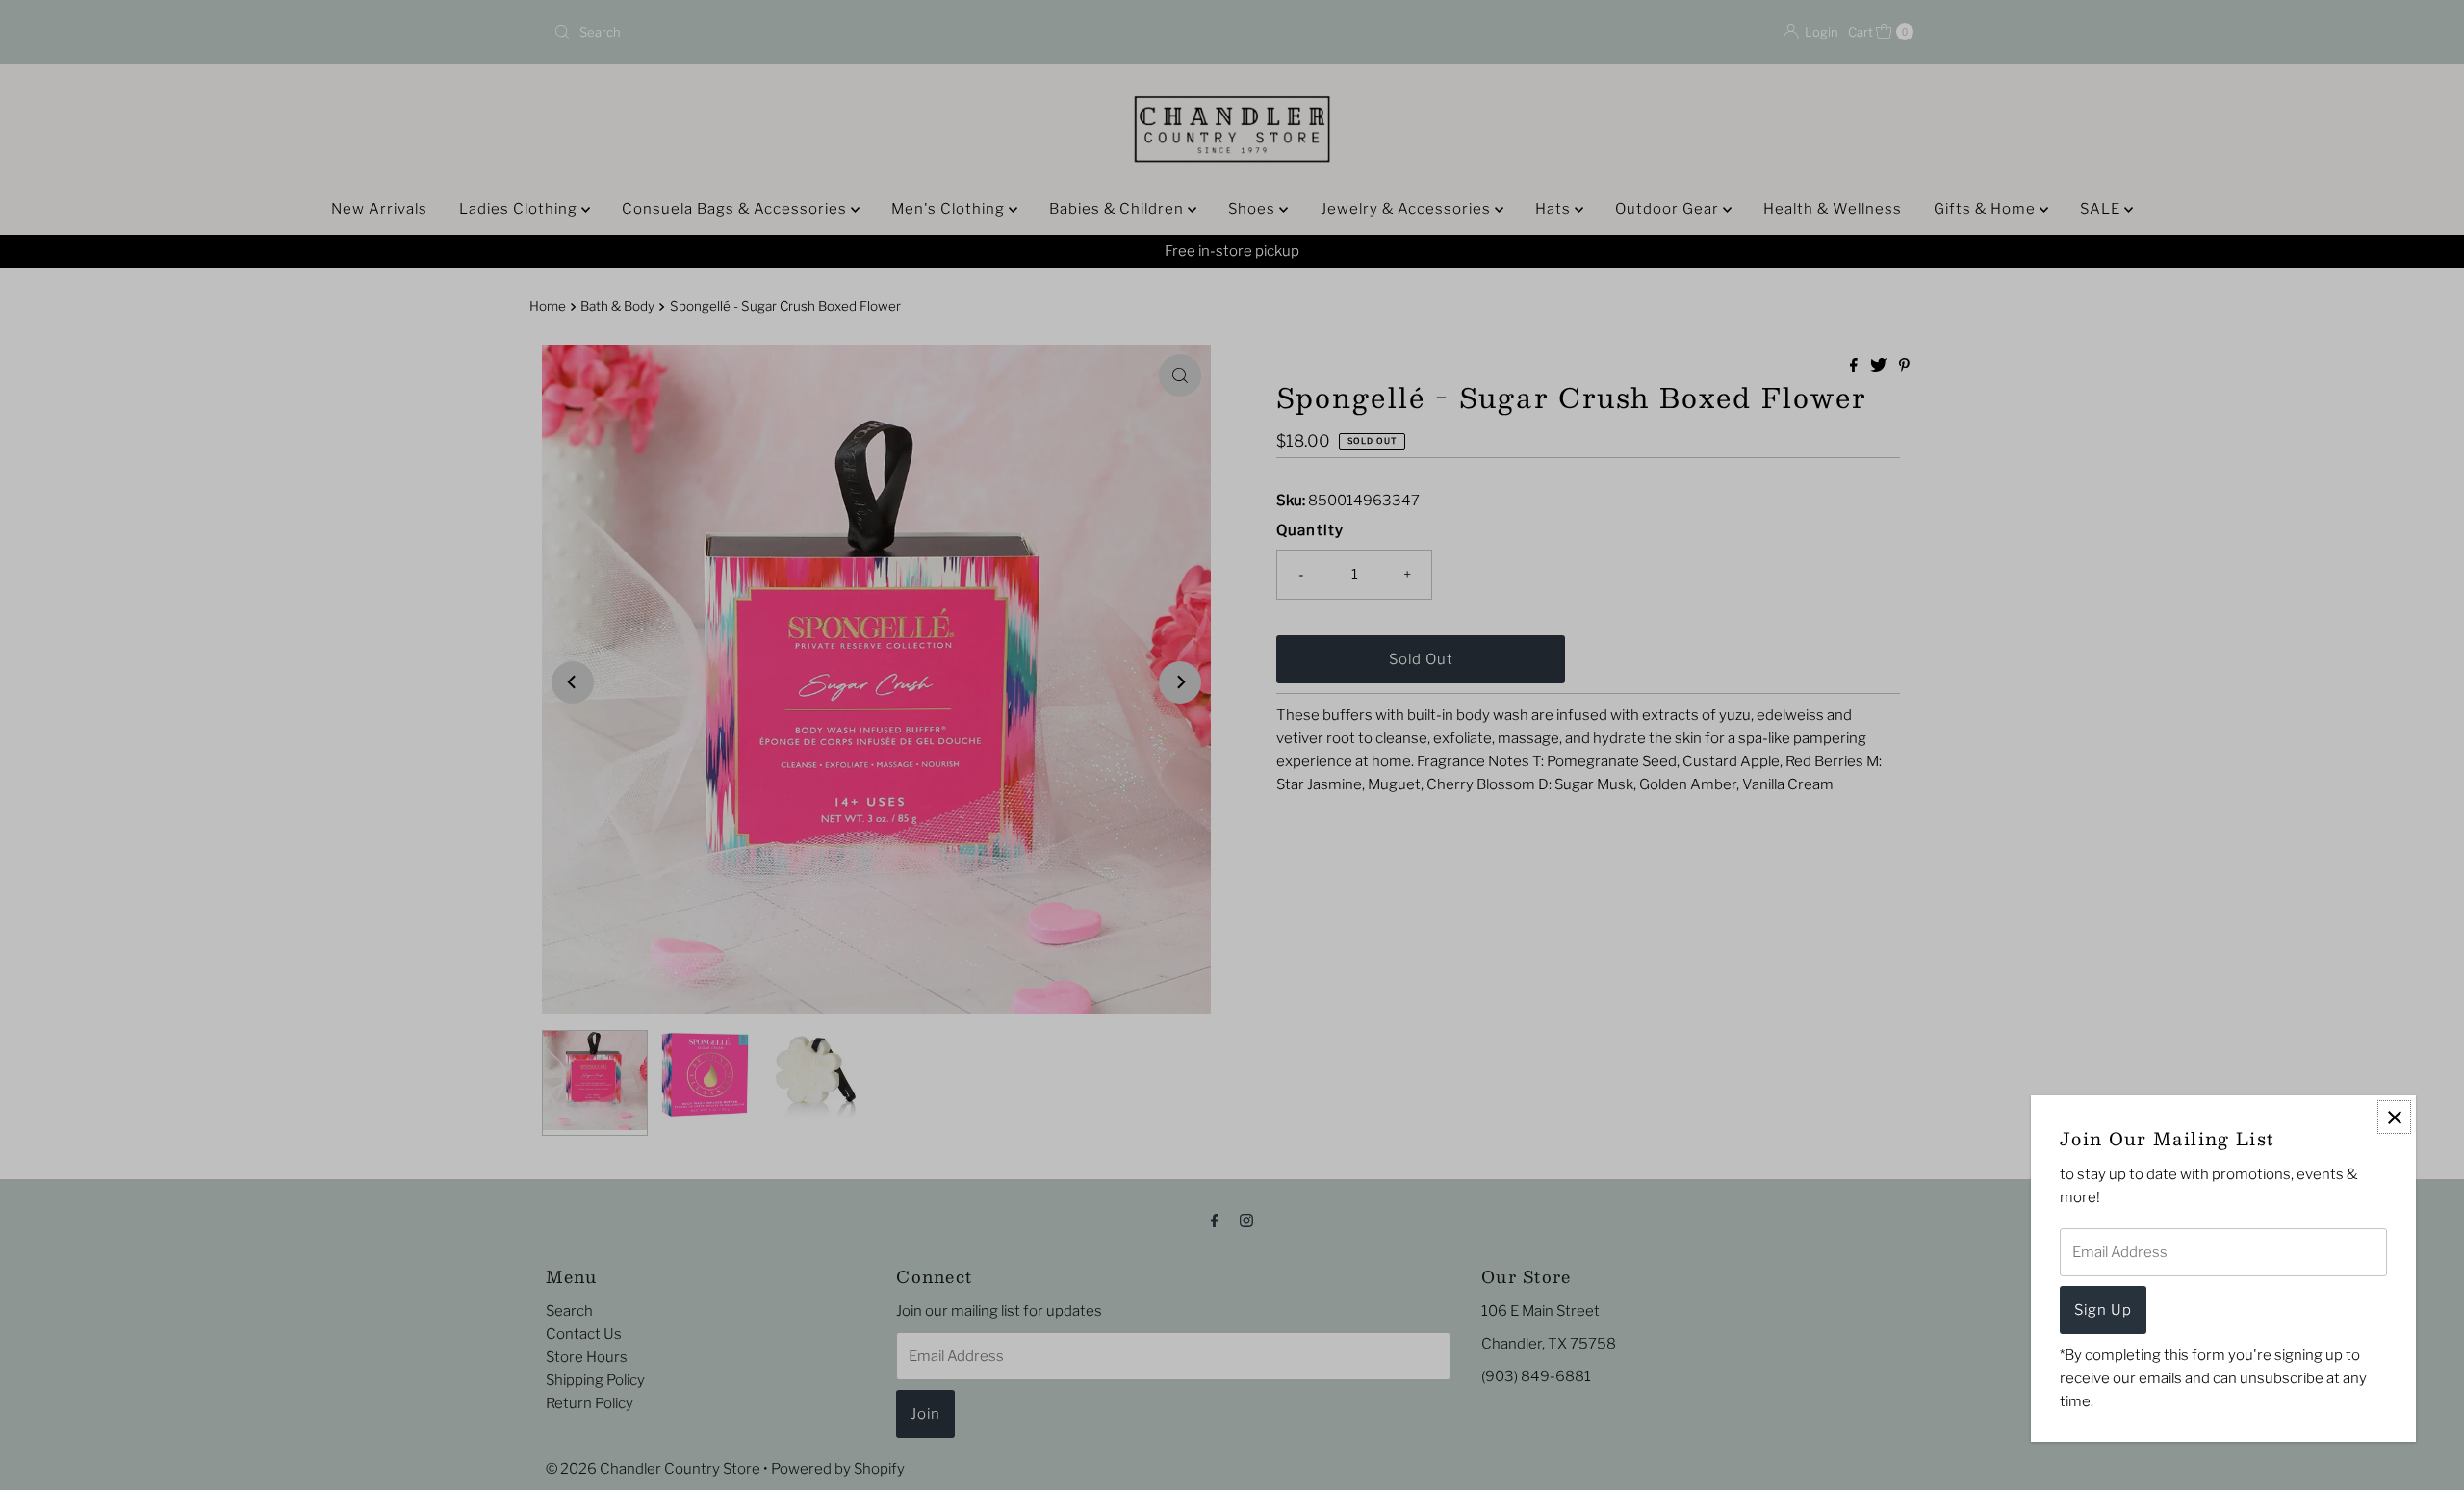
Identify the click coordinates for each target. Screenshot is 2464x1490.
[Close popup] (2394, 1117)
